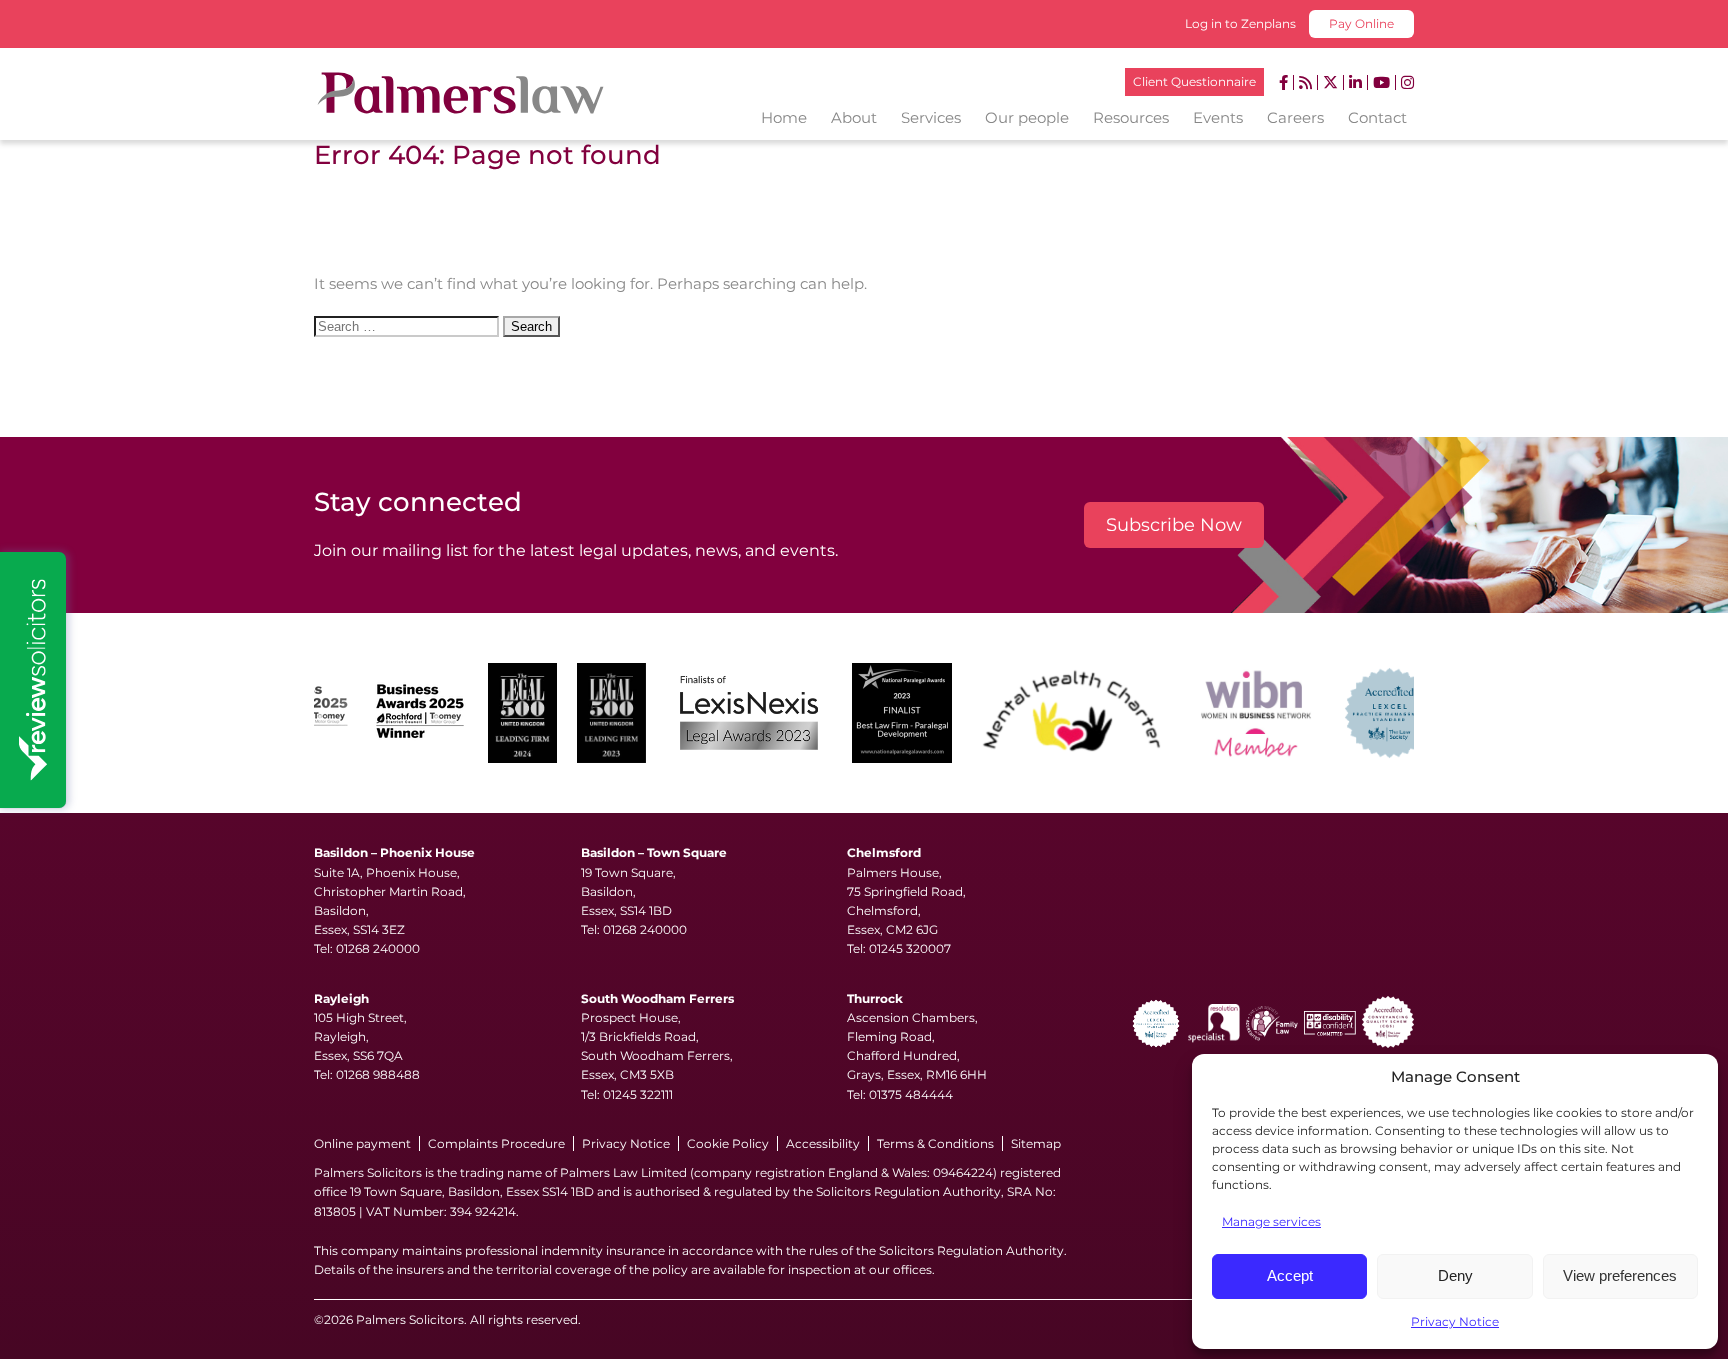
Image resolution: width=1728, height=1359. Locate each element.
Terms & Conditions (935, 1143)
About (854, 117)
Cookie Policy (728, 1143)
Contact (1377, 117)
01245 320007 (910, 948)
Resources (1131, 117)
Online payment (362, 1143)
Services (931, 117)
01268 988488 (378, 1074)
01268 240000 (378, 948)
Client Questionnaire (1194, 81)
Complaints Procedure (496, 1143)
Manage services (1271, 1221)
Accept (1290, 1275)
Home (784, 117)
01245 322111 (638, 1094)
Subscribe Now (1174, 525)
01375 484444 (911, 1094)
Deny (1455, 1275)
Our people (1027, 117)
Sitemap (1036, 1143)
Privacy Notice (1455, 1321)
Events (1218, 117)
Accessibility (823, 1143)
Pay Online (1361, 23)
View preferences (1620, 1275)
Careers (1295, 117)
